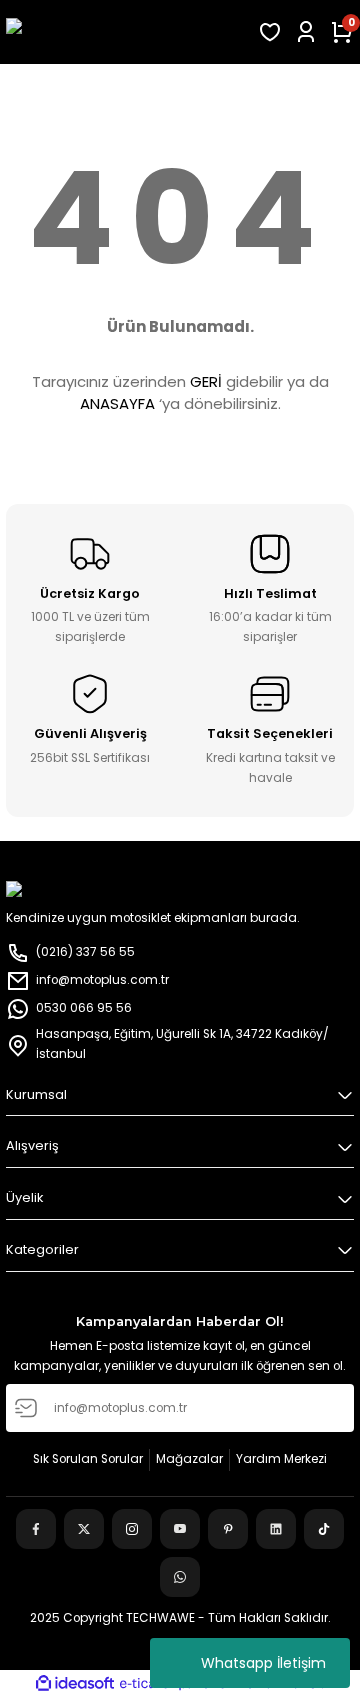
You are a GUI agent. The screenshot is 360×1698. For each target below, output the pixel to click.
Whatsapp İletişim (263, 1663)
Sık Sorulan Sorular (88, 1459)
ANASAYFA (117, 403)
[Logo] (126, 32)
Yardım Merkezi (281, 1459)
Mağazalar (189, 1459)
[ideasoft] (75, 1684)
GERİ (206, 381)
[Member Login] (306, 32)
